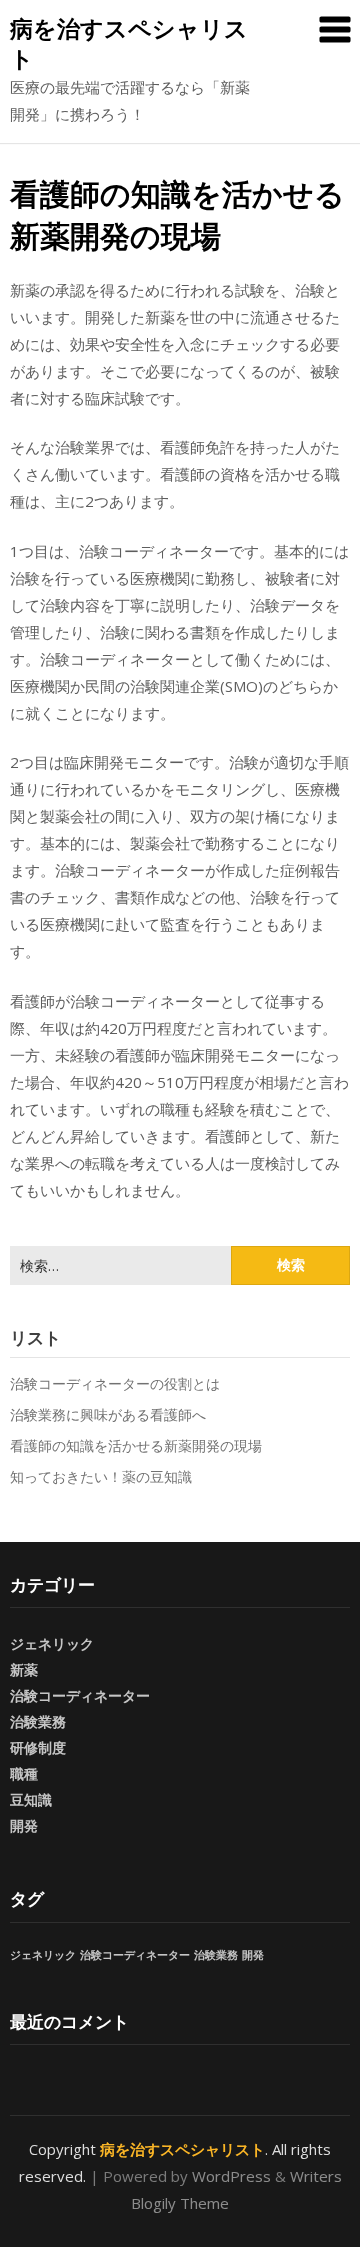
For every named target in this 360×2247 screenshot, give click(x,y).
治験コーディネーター (80, 1695)
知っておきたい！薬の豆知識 (101, 1476)
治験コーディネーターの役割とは (115, 1383)
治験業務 (38, 1721)
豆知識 (31, 1799)
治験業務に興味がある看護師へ (108, 1414)
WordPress (231, 2176)
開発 (24, 1825)
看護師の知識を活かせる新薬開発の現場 (136, 1445)
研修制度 (38, 1747)
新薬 (24, 1669)
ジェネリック (52, 1643)
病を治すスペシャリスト (129, 43)
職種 (24, 1773)
